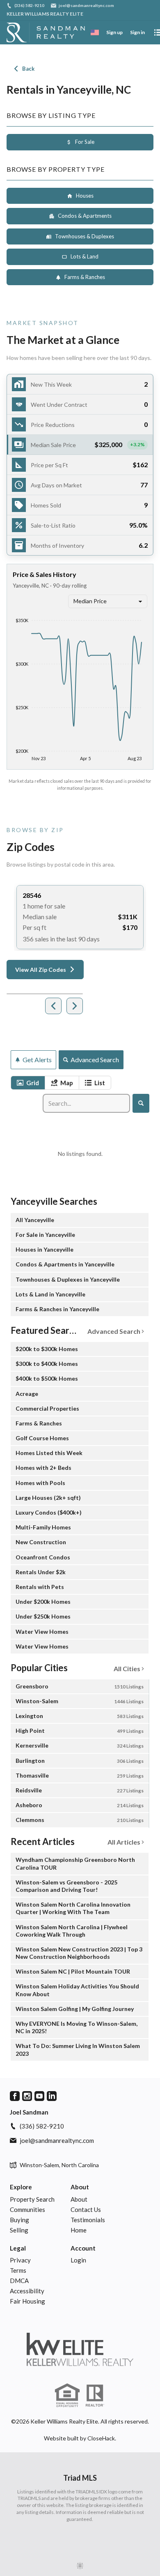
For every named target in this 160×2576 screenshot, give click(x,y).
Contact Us (86, 2209)
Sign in (137, 32)
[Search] (141, 1103)
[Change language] (95, 32)
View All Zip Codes (41, 970)
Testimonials (88, 2220)
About (80, 2187)
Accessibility (27, 2291)
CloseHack (101, 2438)
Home (79, 2230)
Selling (19, 2230)
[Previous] (53, 1006)
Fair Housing (27, 2301)
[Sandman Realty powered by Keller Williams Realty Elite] (80, 2349)
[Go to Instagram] (27, 2096)
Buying (19, 2220)
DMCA (19, 2281)
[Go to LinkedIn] (52, 2096)
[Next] (75, 1006)
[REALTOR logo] (95, 2396)
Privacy (20, 2260)
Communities (27, 2209)
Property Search (32, 2199)
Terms (18, 2270)
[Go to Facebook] (15, 2096)
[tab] (28, 1083)
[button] (80, 445)
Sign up (114, 32)
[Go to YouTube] (39, 2096)
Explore (21, 2187)
